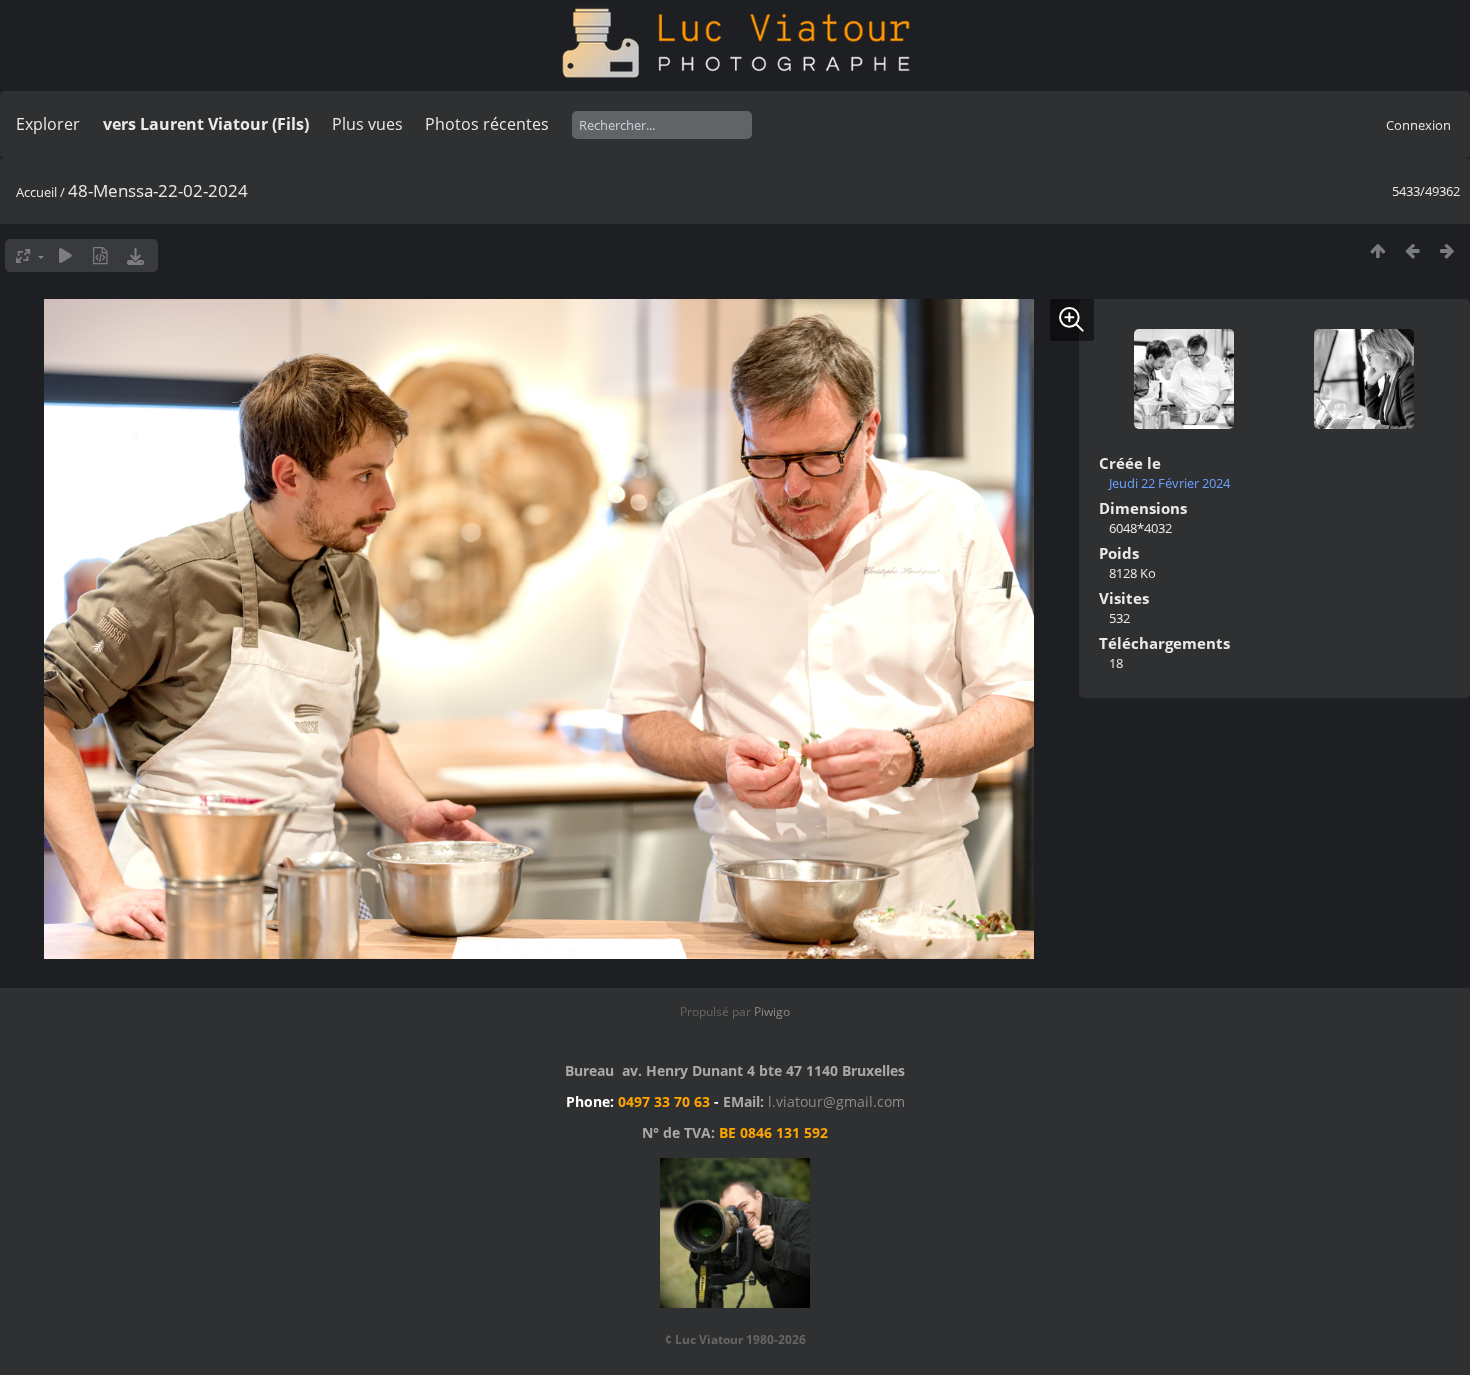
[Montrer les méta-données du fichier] (100, 255)
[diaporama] (65, 255)
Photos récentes (487, 124)
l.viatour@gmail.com (836, 1101)
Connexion (1418, 125)
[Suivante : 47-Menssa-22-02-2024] (1447, 250)
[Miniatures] (1377, 250)
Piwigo (772, 1011)
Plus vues (367, 124)
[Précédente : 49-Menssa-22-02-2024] (1412, 250)
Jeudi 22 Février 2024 (1169, 483)
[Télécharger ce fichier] (135, 255)
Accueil (36, 192)
